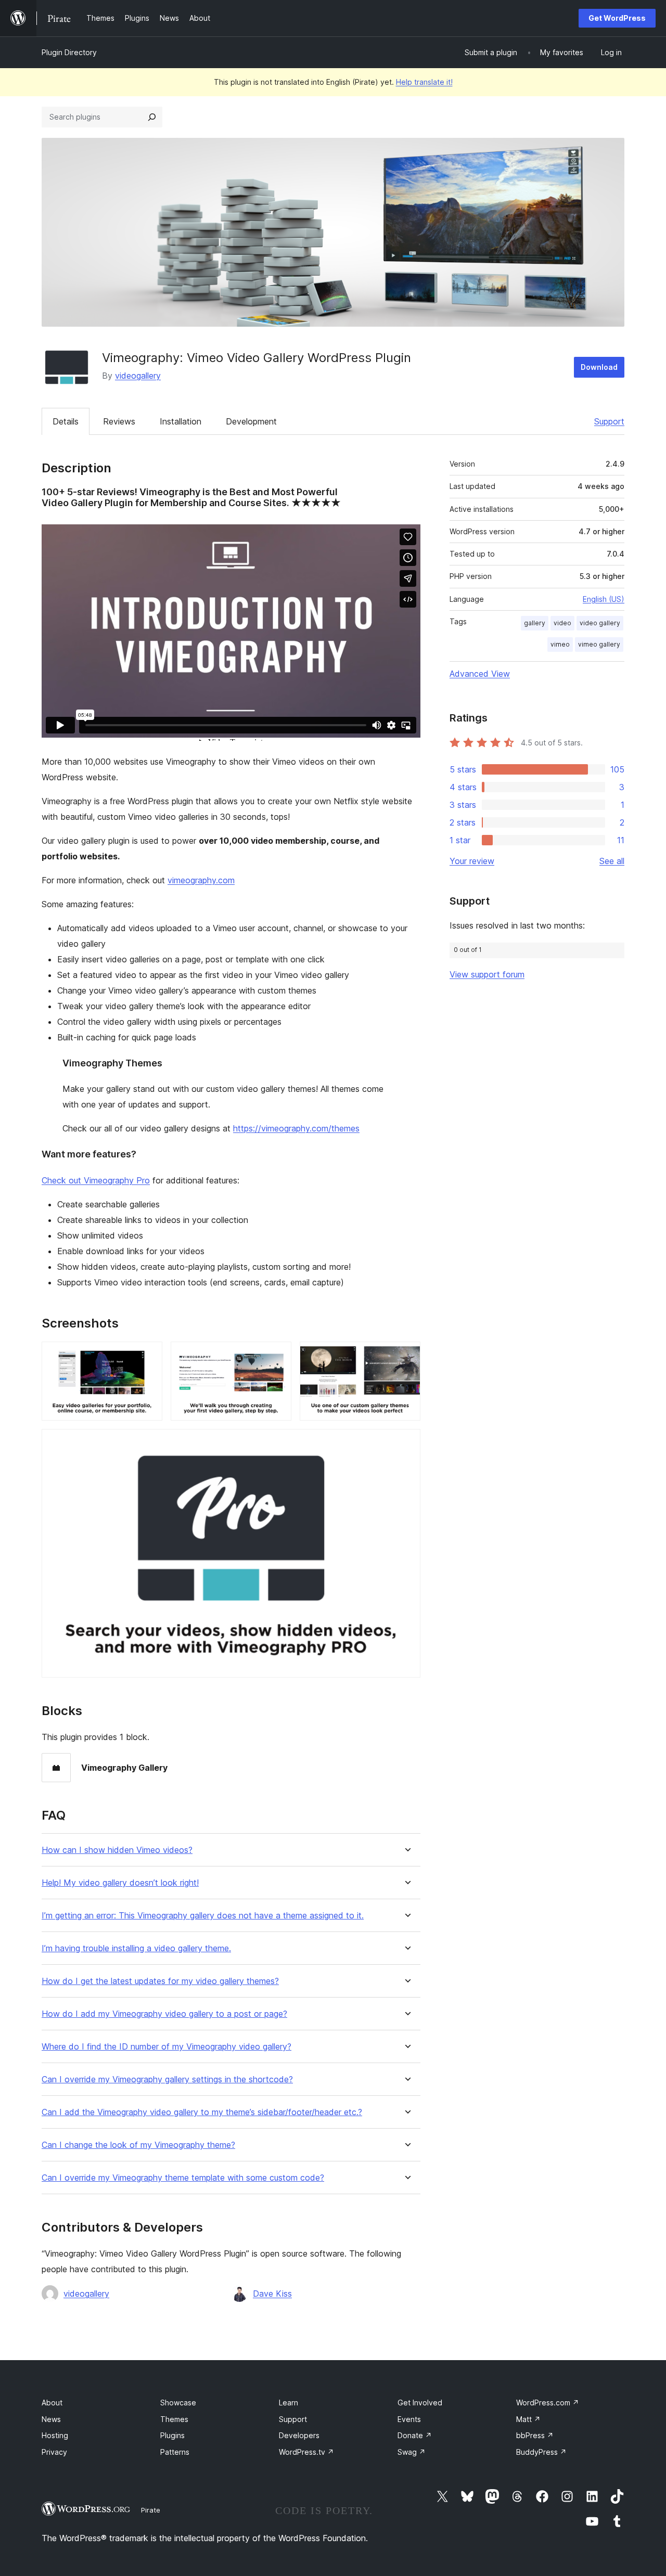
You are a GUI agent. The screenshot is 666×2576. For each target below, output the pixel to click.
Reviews (119, 421)
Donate (415, 2435)
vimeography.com (201, 880)
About (52, 2403)
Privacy (54, 2452)
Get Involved (420, 2403)
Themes (174, 2419)
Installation (181, 421)
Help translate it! (424, 82)
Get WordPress (617, 18)
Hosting (55, 2435)
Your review (472, 861)
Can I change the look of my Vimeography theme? (138, 2145)
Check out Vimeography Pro (96, 1180)
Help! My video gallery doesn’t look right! (120, 1883)
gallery (535, 623)
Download (599, 367)
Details (66, 421)
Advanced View (480, 674)
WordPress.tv (306, 2452)
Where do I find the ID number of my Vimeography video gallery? (166, 2047)
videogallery (138, 376)
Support (609, 421)
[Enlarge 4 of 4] (406, 1443)
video (562, 623)
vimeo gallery (599, 644)
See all (612, 861)
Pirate (151, 2510)
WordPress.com (548, 2403)
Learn (289, 2403)
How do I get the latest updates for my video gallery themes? (160, 1981)
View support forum (487, 974)
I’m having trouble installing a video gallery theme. (136, 1948)
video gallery (600, 623)
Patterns (175, 2452)
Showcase (178, 2403)
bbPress (535, 2435)
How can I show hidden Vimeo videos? (117, 1850)
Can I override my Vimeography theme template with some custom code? (183, 2178)
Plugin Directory (69, 52)
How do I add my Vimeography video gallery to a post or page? (164, 2014)
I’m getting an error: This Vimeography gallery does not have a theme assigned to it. (203, 1916)
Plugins (172, 2435)
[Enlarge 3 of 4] (406, 1356)
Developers (299, 2435)
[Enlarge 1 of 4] (148, 1356)
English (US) (604, 599)
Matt (528, 2419)
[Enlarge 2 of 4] (277, 1356)
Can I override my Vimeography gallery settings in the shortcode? (167, 2079)
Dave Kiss (272, 2294)
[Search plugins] (152, 117)
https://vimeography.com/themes (296, 1128)
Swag (412, 2452)
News (51, 2419)
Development (251, 421)
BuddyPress (541, 2452)
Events (409, 2419)
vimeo (560, 644)
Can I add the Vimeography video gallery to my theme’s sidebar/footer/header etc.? (202, 2112)
